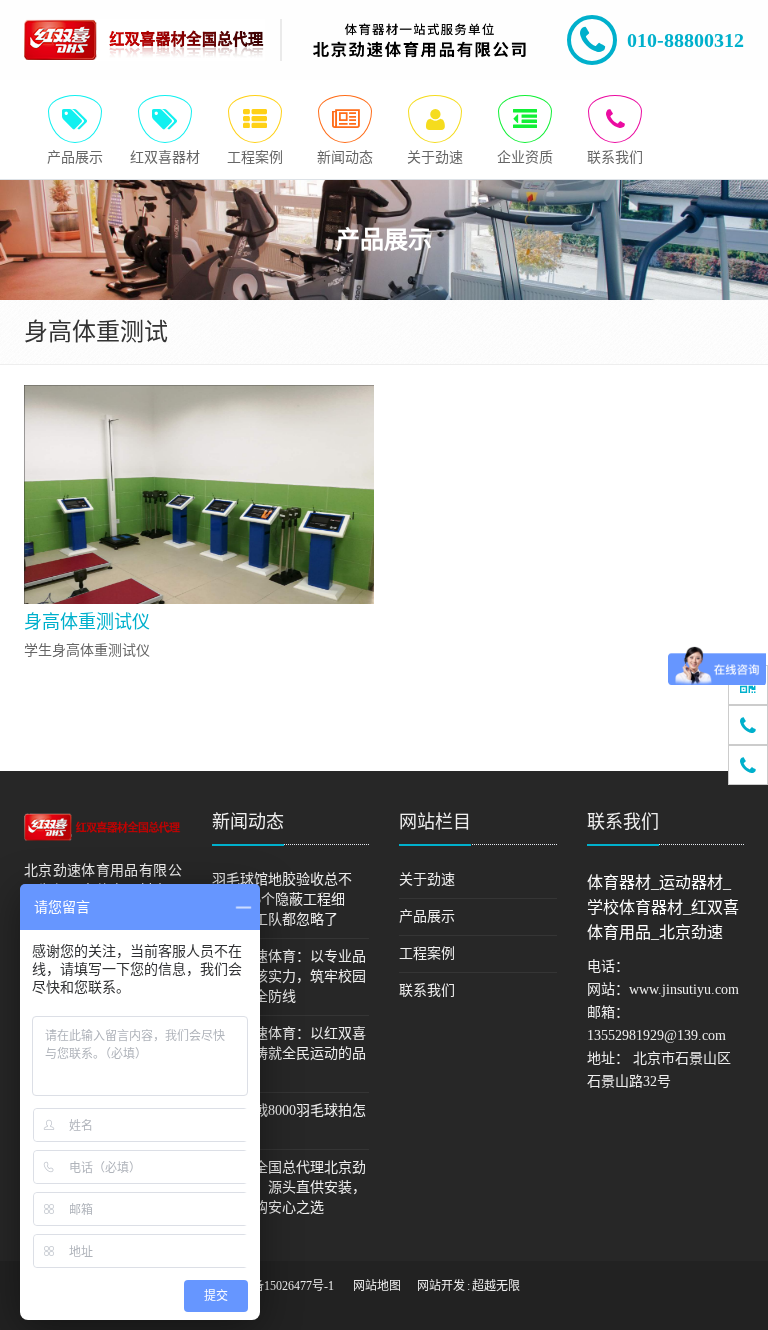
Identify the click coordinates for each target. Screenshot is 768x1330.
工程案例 (427, 953)
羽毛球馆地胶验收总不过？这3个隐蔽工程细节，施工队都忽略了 (282, 899)
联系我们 (427, 990)
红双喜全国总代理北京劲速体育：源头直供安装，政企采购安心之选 (289, 1187)
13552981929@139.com (656, 1035)
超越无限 (496, 1286)
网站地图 (377, 1286)
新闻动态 (248, 822)
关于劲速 (427, 879)
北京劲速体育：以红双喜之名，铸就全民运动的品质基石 (289, 1053)
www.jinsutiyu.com (684, 989)
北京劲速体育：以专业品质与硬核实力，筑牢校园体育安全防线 (289, 976)
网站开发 (441, 1286)
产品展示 (427, 916)
